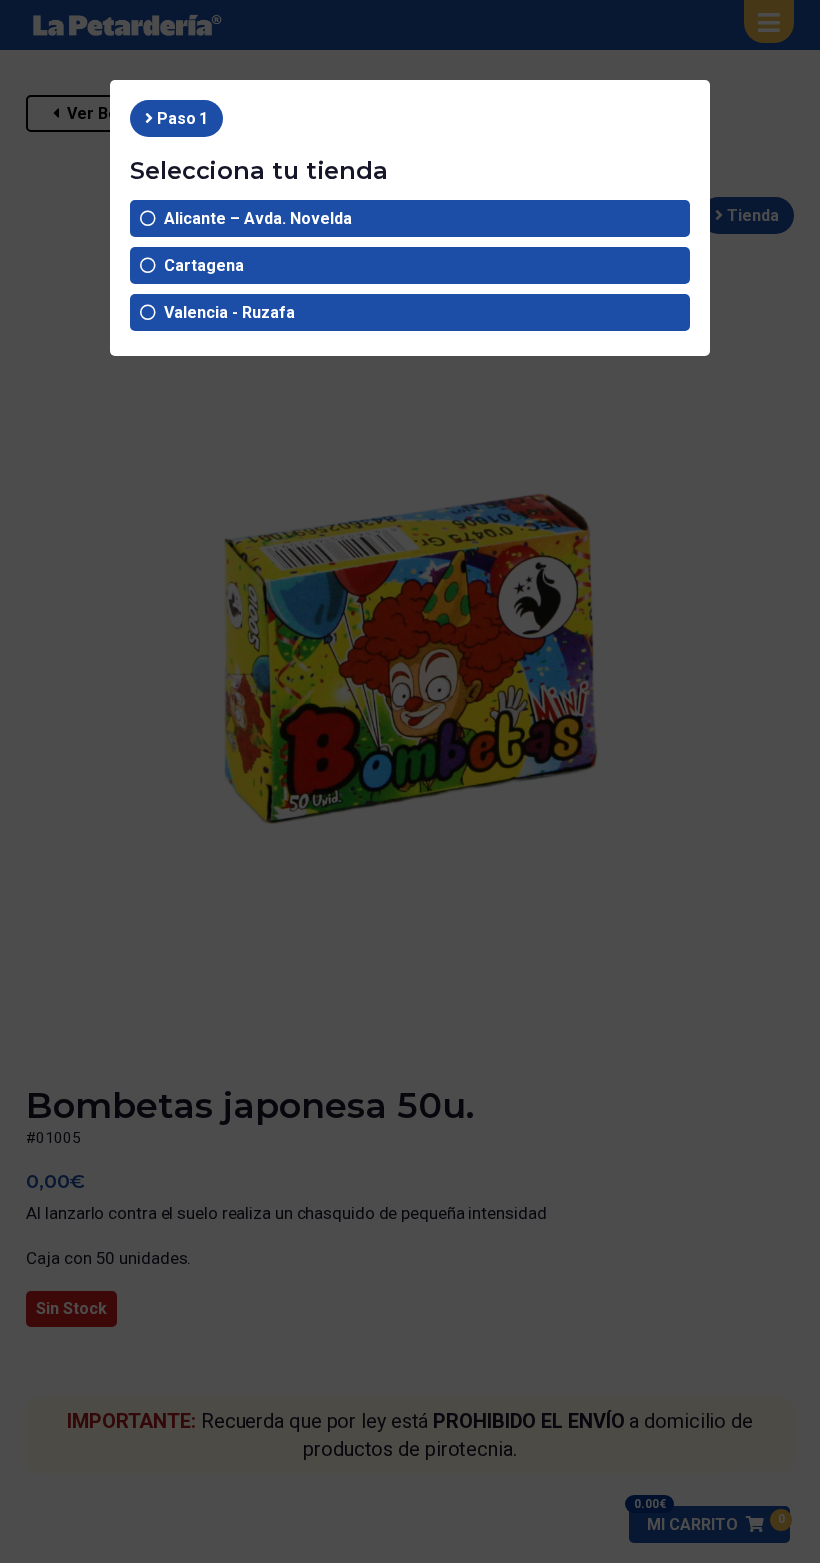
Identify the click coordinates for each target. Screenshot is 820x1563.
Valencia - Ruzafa (225, 312)
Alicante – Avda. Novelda (254, 218)
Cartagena (200, 265)
